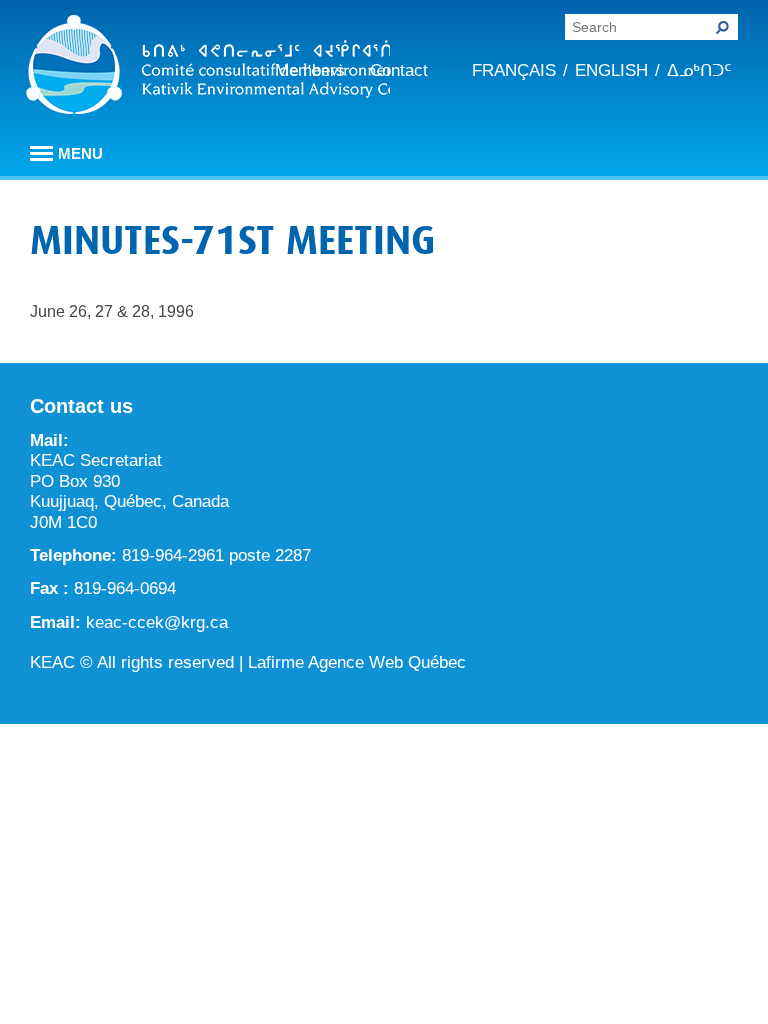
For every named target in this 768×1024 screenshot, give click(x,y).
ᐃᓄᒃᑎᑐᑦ (699, 70)
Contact (399, 70)
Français (514, 70)
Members (310, 70)
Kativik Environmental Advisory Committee (208, 68)
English (611, 70)
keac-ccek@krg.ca (157, 622)
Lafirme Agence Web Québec (357, 662)
